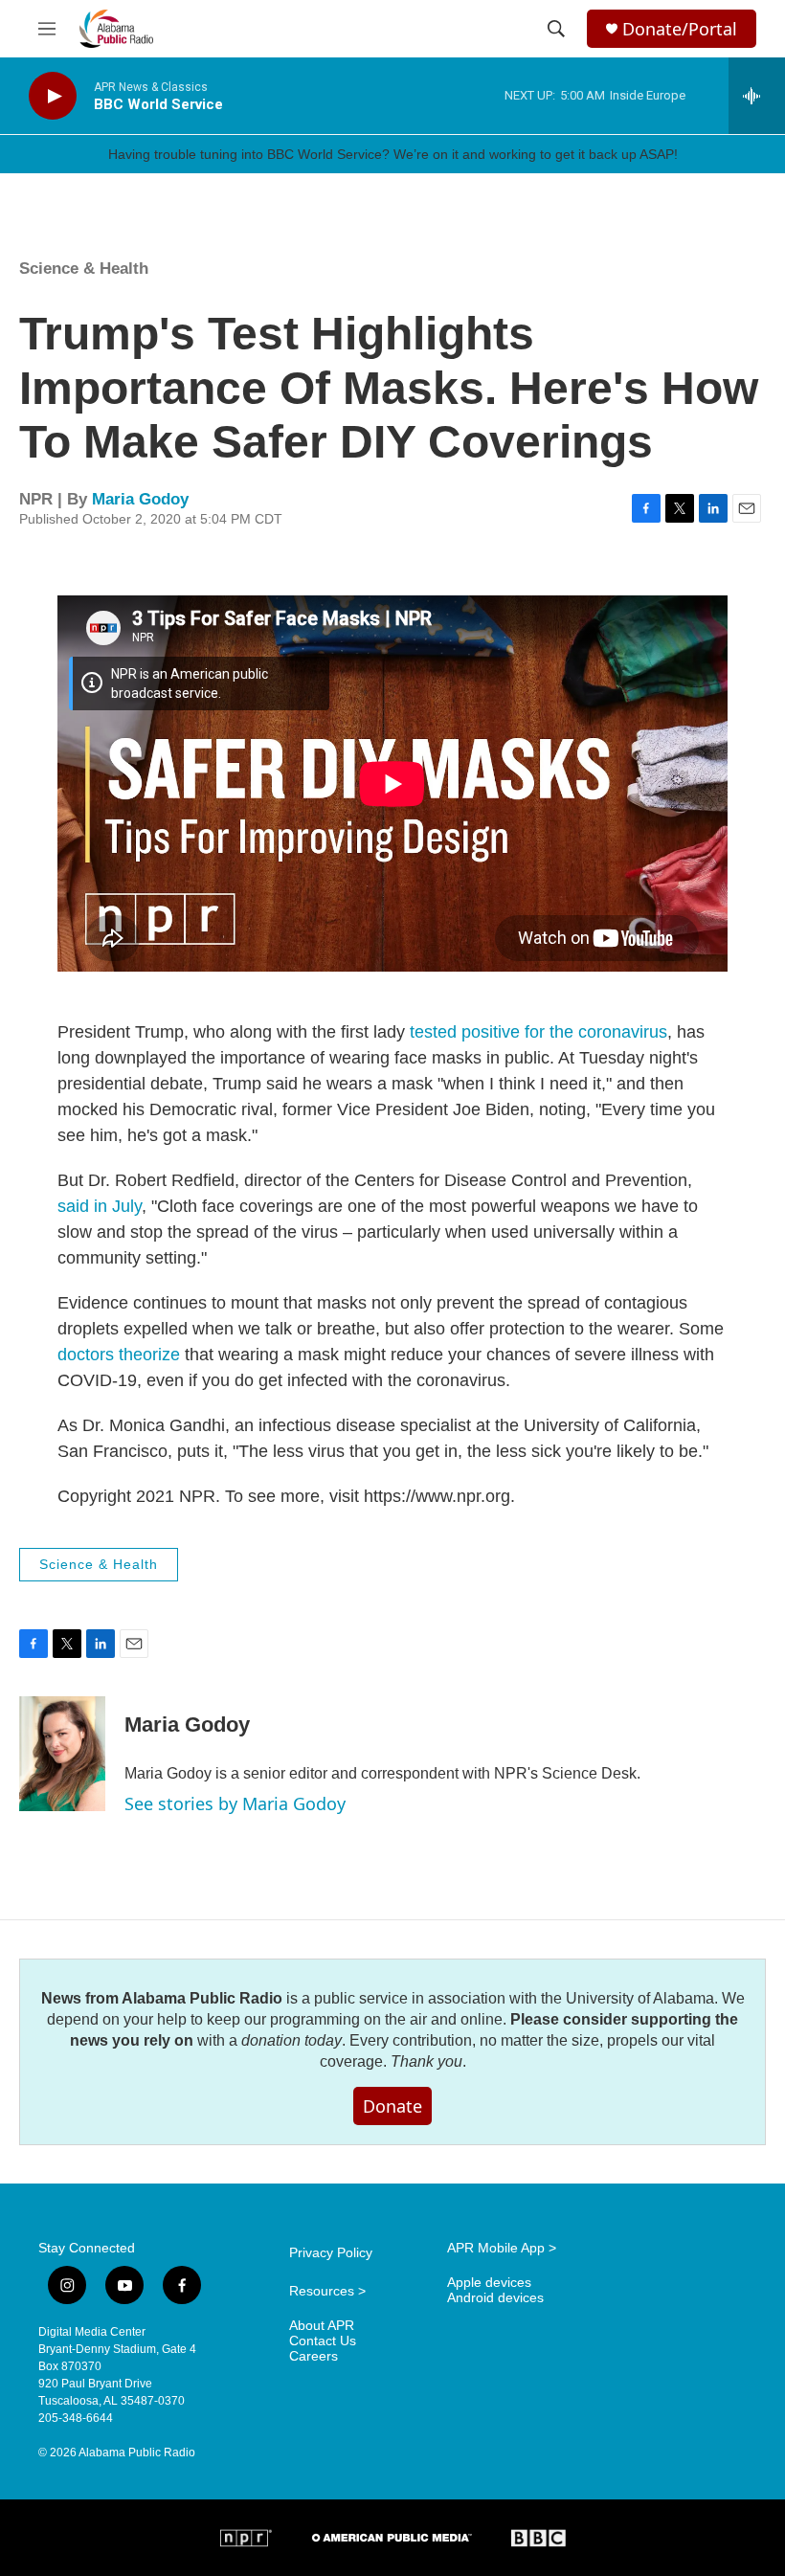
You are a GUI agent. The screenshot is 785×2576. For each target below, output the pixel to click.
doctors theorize (119, 1355)
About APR (322, 2326)
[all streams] (757, 96)
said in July (100, 1206)
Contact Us (323, 2341)
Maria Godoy (140, 499)
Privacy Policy (331, 2253)
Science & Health (84, 269)
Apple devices (489, 2283)
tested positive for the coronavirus (538, 1032)
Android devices (495, 2298)
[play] (53, 96)
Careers (314, 2356)
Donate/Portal (680, 29)
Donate (392, 2106)
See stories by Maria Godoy (235, 1803)
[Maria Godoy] (62, 1754)
